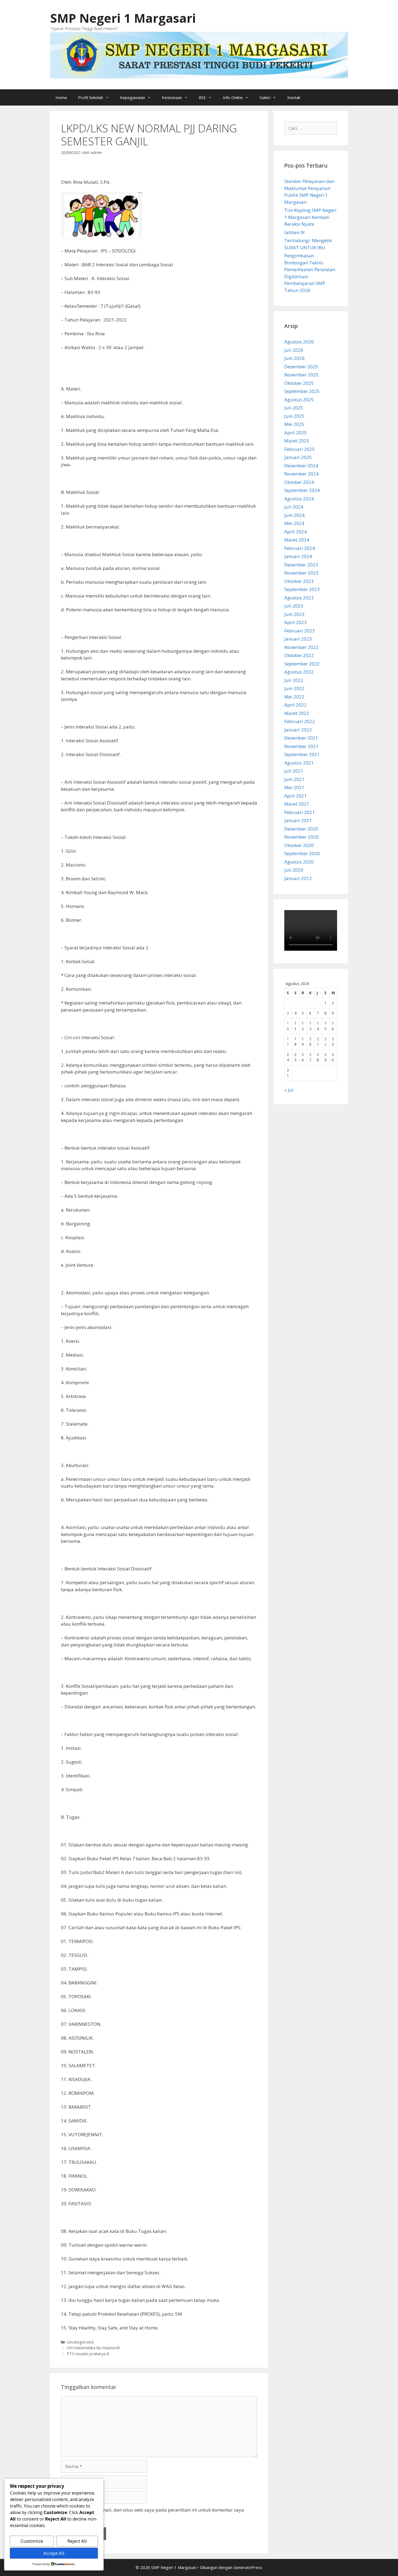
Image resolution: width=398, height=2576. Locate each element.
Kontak (294, 97)
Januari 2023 (298, 639)
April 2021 (296, 796)
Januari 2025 (298, 457)
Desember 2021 (301, 738)
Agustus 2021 (299, 763)
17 (288, 1041)
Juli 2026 (294, 350)
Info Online (233, 97)
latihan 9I (294, 232)
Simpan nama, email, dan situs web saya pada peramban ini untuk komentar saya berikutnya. (155, 2513)
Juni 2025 (294, 416)
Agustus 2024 (299, 499)
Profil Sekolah (91, 97)
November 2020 (301, 837)
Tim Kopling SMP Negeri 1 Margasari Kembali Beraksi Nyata (310, 217)
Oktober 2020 (299, 845)
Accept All (54, 2553)
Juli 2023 (294, 606)
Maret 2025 (297, 441)
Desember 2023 (301, 565)
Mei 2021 (294, 787)
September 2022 (302, 664)
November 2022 (301, 647)
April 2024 (296, 532)
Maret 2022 (297, 713)
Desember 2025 (301, 367)
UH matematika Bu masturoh (93, 2348)
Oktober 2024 (299, 482)
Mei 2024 (294, 523)
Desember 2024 (301, 466)
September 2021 (302, 754)
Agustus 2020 (299, 862)
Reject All (77, 2541)
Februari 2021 (300, 812)
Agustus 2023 (299, 598)
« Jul (289, 1090)
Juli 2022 (294, 680)
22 (325, 1041)
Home (61, 97)
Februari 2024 (300, 548)
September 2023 (302, 589)
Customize (32, 2541)
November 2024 (301, 474)
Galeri (265, 97)
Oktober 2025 (299, 383)
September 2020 (302, 853)
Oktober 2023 (299, 581)
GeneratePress (248, 2567)
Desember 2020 (301, 829)
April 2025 (296, 433)
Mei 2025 (294, 424)
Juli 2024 (294, 507)
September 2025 (302, 391)
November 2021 (301, 746)
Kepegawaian (133, 97)
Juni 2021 (294, 779)
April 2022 (296, 705)
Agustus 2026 (299, 342)
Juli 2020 (294, 870)
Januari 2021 (298, 820)
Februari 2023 (300, 631)
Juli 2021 (294, 771)
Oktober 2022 (299, 655)
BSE (202, 97)
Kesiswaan (172, 97)
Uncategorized (80, 2342)
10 (288, 1026)
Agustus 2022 (299, 672)
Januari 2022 (298, 730)
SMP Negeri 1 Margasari (123, 18)
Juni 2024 (294, 515)
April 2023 (296, 622)
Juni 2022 (294, 688)
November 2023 (301, 573)
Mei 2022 (294, 697)
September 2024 (302, 490)
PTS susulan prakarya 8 (88, 2354)
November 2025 (301, 375)
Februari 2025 (300, 449)
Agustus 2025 (299, 400)
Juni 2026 (294, 358)
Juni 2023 (294, 614)
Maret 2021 (297, 804)
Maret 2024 (297, 540)
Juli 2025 (294, 408)
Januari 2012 (298, 878)
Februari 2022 (300, 721)
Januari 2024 (298, 556)
